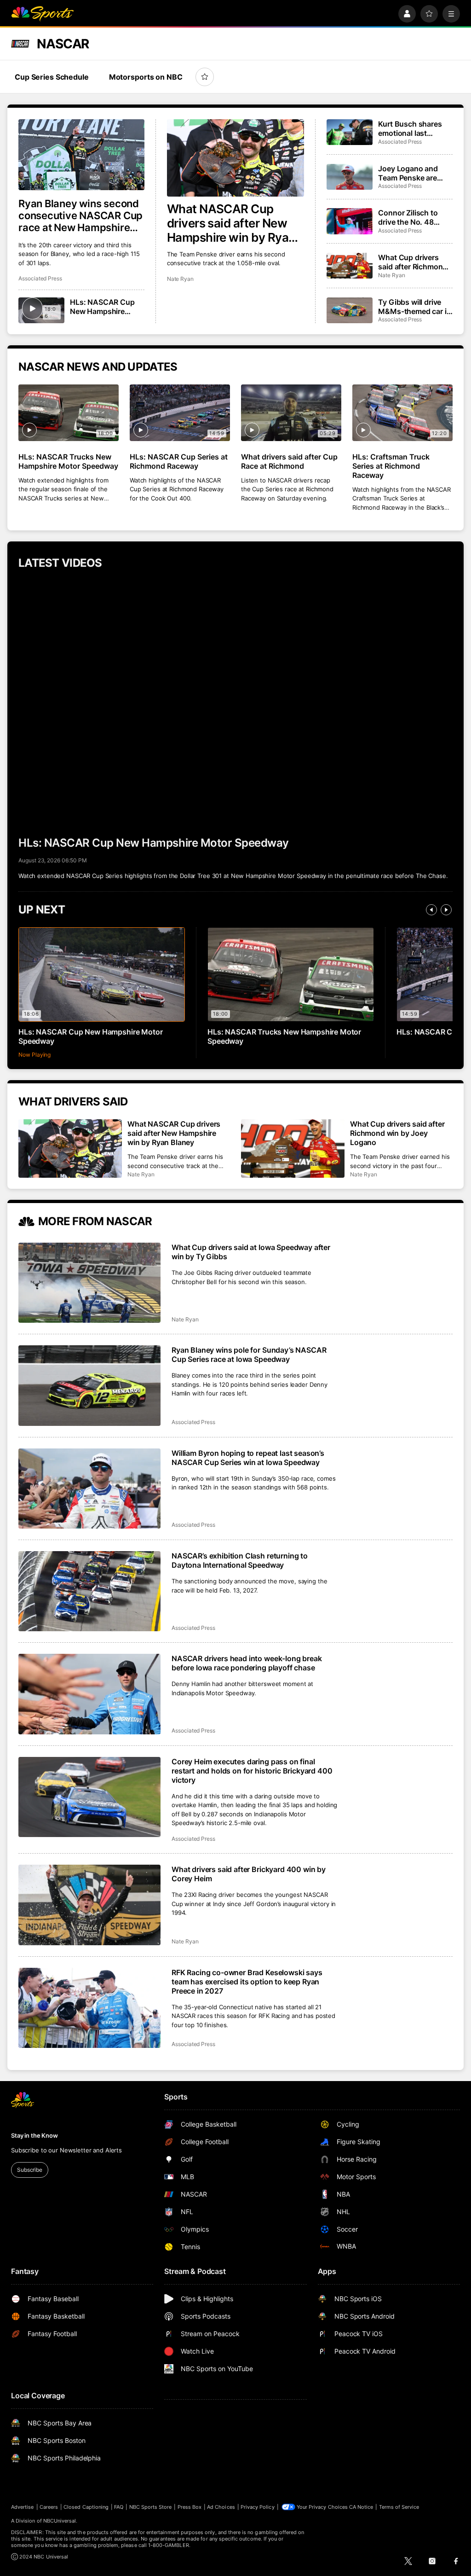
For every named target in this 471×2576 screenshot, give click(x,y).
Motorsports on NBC (146, 77)
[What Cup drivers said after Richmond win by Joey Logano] (350, 266)
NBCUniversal (60, 2521)
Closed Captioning (86, 2507)
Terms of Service (399, 2507)
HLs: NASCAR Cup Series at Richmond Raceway (179, 461)
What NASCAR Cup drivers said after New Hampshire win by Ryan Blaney (231, 223)
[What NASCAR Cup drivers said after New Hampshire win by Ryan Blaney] (236, 158)
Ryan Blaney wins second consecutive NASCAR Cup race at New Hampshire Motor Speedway (80, 215)
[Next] (446, 910)
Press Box (190, 2507)
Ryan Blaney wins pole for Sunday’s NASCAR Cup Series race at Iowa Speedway (249, 1355)
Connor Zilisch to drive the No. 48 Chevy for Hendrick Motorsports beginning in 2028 (411, 217)
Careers (49, 2507)
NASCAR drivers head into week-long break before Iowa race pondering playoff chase (247, 1663)
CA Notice (361, 2507)
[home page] (42, 14)
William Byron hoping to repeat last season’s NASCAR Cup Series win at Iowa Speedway (248, 1458)
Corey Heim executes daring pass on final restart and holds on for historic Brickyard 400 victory (252, 1771)
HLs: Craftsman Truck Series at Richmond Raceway (391, 466)
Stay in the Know (34, 2135)
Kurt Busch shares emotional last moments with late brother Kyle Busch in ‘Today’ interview (415, 128)
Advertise (23, 2507)
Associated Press (40, 278)
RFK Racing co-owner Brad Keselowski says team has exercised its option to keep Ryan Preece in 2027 (247, 1982)
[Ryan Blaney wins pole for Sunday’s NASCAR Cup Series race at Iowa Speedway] (89, 1385)
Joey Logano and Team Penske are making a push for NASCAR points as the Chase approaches (410, 173)
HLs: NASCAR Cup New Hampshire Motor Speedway (102, 307)
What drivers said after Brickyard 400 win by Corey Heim (249, 1874)
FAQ (119, 2507)
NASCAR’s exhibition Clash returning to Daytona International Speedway (240, 1560)
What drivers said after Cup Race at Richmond (289, 461)
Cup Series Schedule (52, 77)
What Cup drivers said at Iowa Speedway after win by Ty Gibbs (251, 1252)
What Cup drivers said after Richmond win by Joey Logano (413, 262)
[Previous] (431, 910)
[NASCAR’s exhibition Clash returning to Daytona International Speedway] (89, 1591)
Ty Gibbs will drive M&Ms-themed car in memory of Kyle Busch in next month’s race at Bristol (414, 307)
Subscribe (30, 2170)
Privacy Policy (258, 2507)
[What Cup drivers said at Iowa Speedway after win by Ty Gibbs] (89, 1283)
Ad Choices (221, 2507)
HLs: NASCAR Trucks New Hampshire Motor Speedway (68, 461)
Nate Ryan (180, 279)
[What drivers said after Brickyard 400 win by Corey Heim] (89, 1905)
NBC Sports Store (151, 2507)
